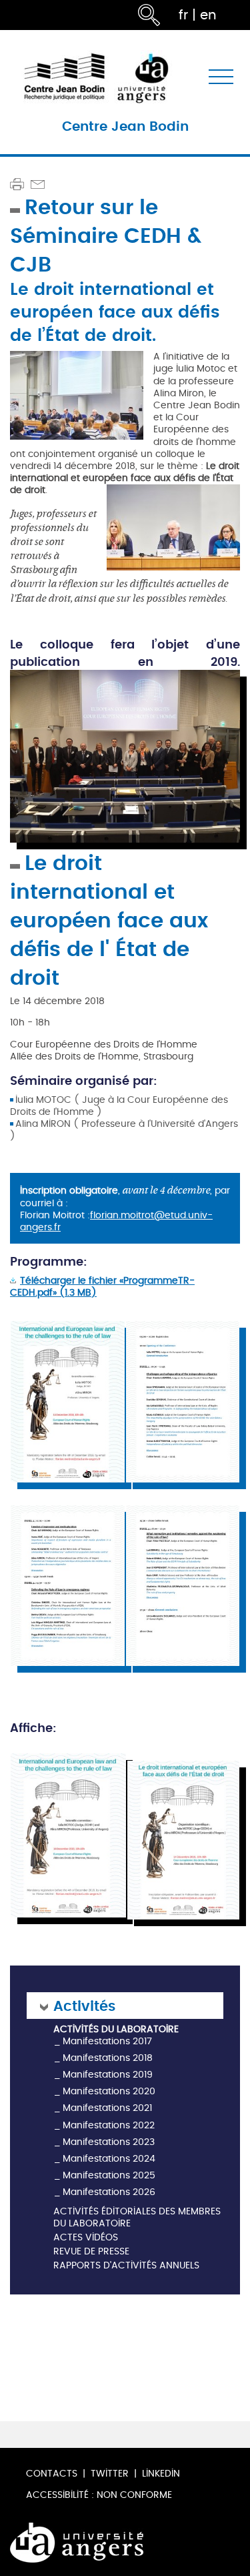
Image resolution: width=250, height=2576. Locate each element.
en (208, 15)
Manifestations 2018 (108, 2058)
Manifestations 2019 (108, 2075)
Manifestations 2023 (109, 2142)
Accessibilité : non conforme (99, 2495)
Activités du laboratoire (116, 2030)
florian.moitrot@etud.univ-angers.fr (116, 1221)
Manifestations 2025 (109, 2175)
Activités (84, 2005)
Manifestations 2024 (109, 2159)
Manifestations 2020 (109, 2091)
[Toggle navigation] (221, 77)
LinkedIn (161, 2474)
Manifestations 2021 (107, 2108)
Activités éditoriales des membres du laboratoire (137, 2218)
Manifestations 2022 (109, 2125)
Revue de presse (91, 2252)
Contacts (52, 2474)
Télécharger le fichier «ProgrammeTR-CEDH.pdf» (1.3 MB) (102, 1287)
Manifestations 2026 (109, 2192)
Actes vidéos (86, 2238)
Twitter (110, 2474)
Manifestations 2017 (107, 2041)
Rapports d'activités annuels (126, 2266)
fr (183, 15)
